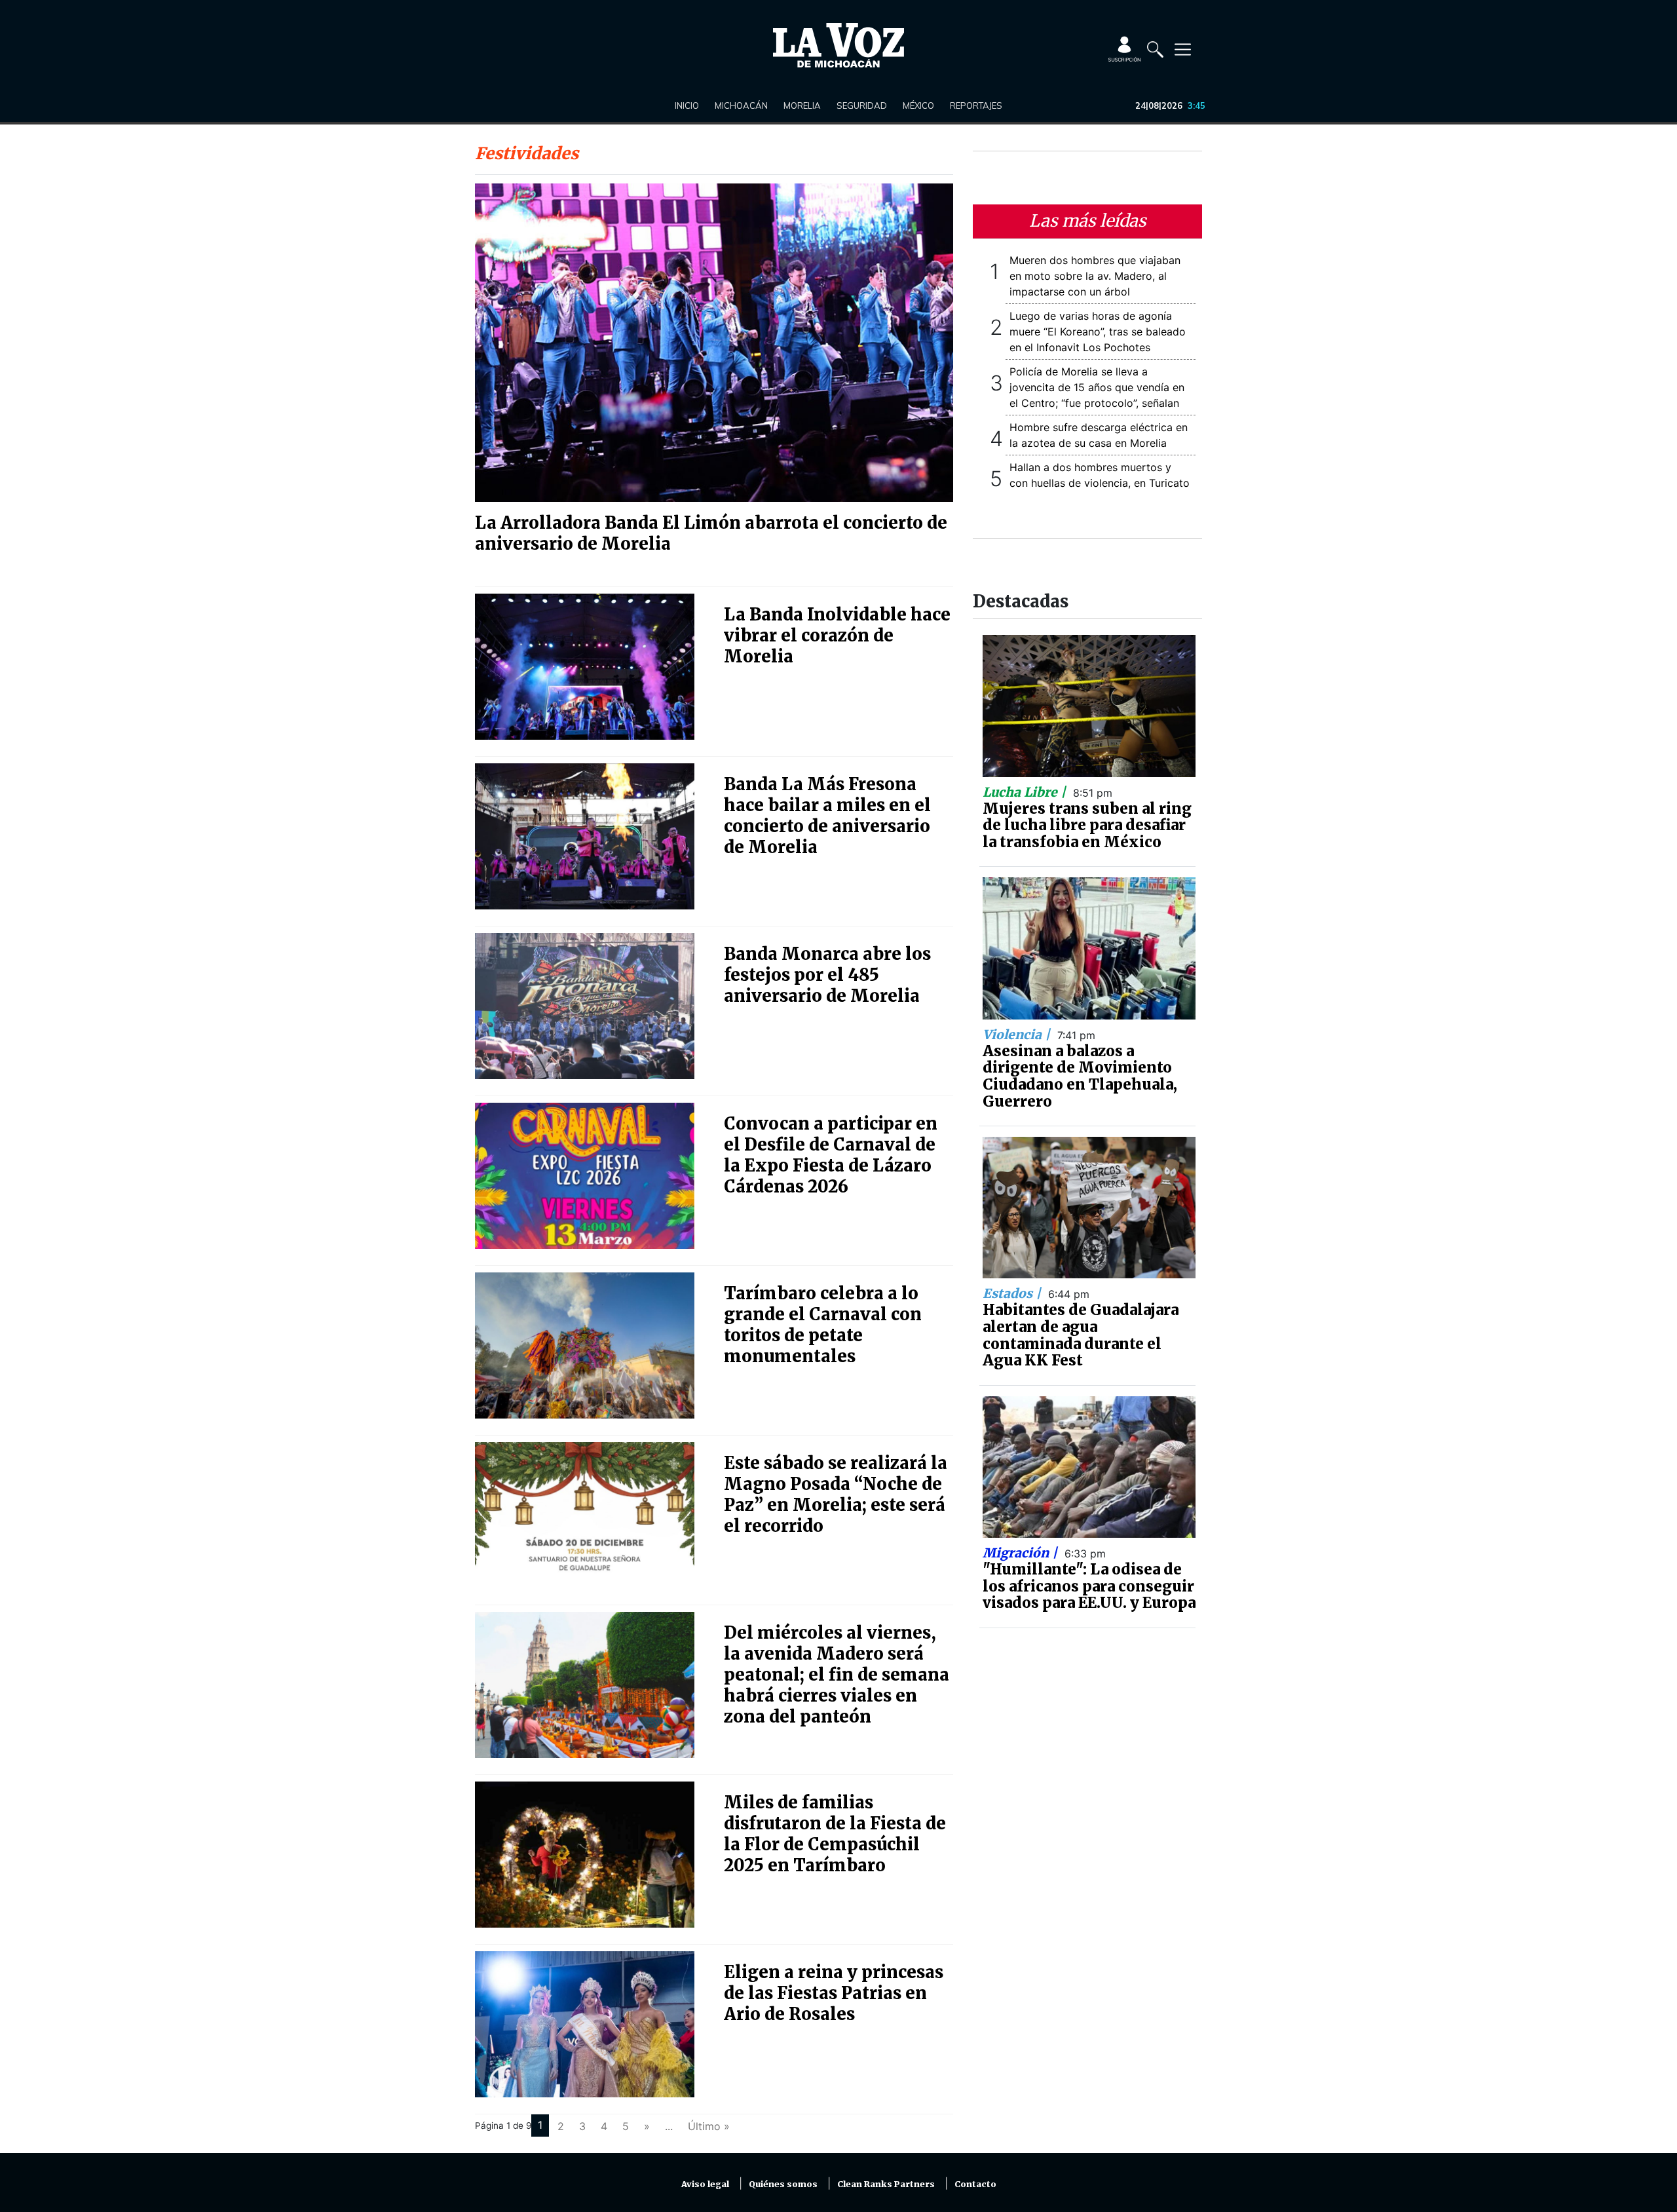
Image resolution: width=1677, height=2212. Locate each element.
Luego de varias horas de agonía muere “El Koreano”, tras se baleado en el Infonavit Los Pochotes (1098, 332)
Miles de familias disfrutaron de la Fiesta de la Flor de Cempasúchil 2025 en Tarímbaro (835, 1834)
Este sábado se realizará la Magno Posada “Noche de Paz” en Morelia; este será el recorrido (836, 1495)
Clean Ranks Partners (886, 2184)
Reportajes (976, 105)
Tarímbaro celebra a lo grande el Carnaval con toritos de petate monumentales (823, 1325)
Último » (709, 2126)
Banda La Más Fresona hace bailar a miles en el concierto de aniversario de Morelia (827, 816)
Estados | (1013, 1293)
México (918, 105)
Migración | (1022, 1553)
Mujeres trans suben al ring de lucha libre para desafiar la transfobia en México (1087, 825)
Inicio (687, 105)
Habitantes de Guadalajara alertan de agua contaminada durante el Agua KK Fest (1081, 1335)
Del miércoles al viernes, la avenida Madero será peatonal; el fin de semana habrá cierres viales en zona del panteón (837, 1675)
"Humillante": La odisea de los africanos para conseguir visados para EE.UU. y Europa (1089, 1586)
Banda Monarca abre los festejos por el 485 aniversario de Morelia (827, 975)
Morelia (802, 105)
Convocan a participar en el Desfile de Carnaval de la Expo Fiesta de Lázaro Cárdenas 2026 (831, 1155)
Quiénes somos (783, 2184)
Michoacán (741, 105)
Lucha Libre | (1026, 792)
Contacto (975, 2184)
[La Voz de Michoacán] (838, 45)
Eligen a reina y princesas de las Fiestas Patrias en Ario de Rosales (834, 1993)
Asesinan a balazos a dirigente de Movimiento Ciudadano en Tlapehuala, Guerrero (1080, 1076)
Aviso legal (705, 2184)
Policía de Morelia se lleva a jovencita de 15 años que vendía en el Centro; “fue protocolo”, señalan (1097, 387)
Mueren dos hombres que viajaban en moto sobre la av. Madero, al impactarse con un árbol (1095, 276)
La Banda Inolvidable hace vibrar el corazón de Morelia (837, 636)
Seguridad (862, 105)
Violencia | (1018, 1035)
